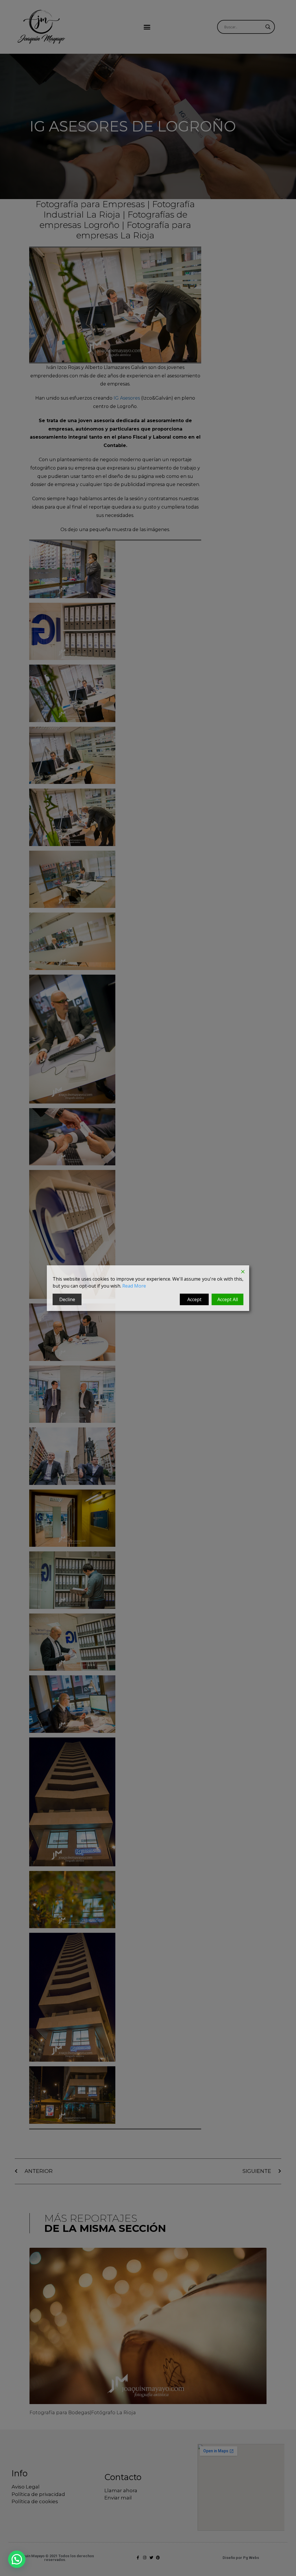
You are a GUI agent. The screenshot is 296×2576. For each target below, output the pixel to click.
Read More (134, 1286)
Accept (194, 1299)
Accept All (228, 1299)
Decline (67, 1299)
